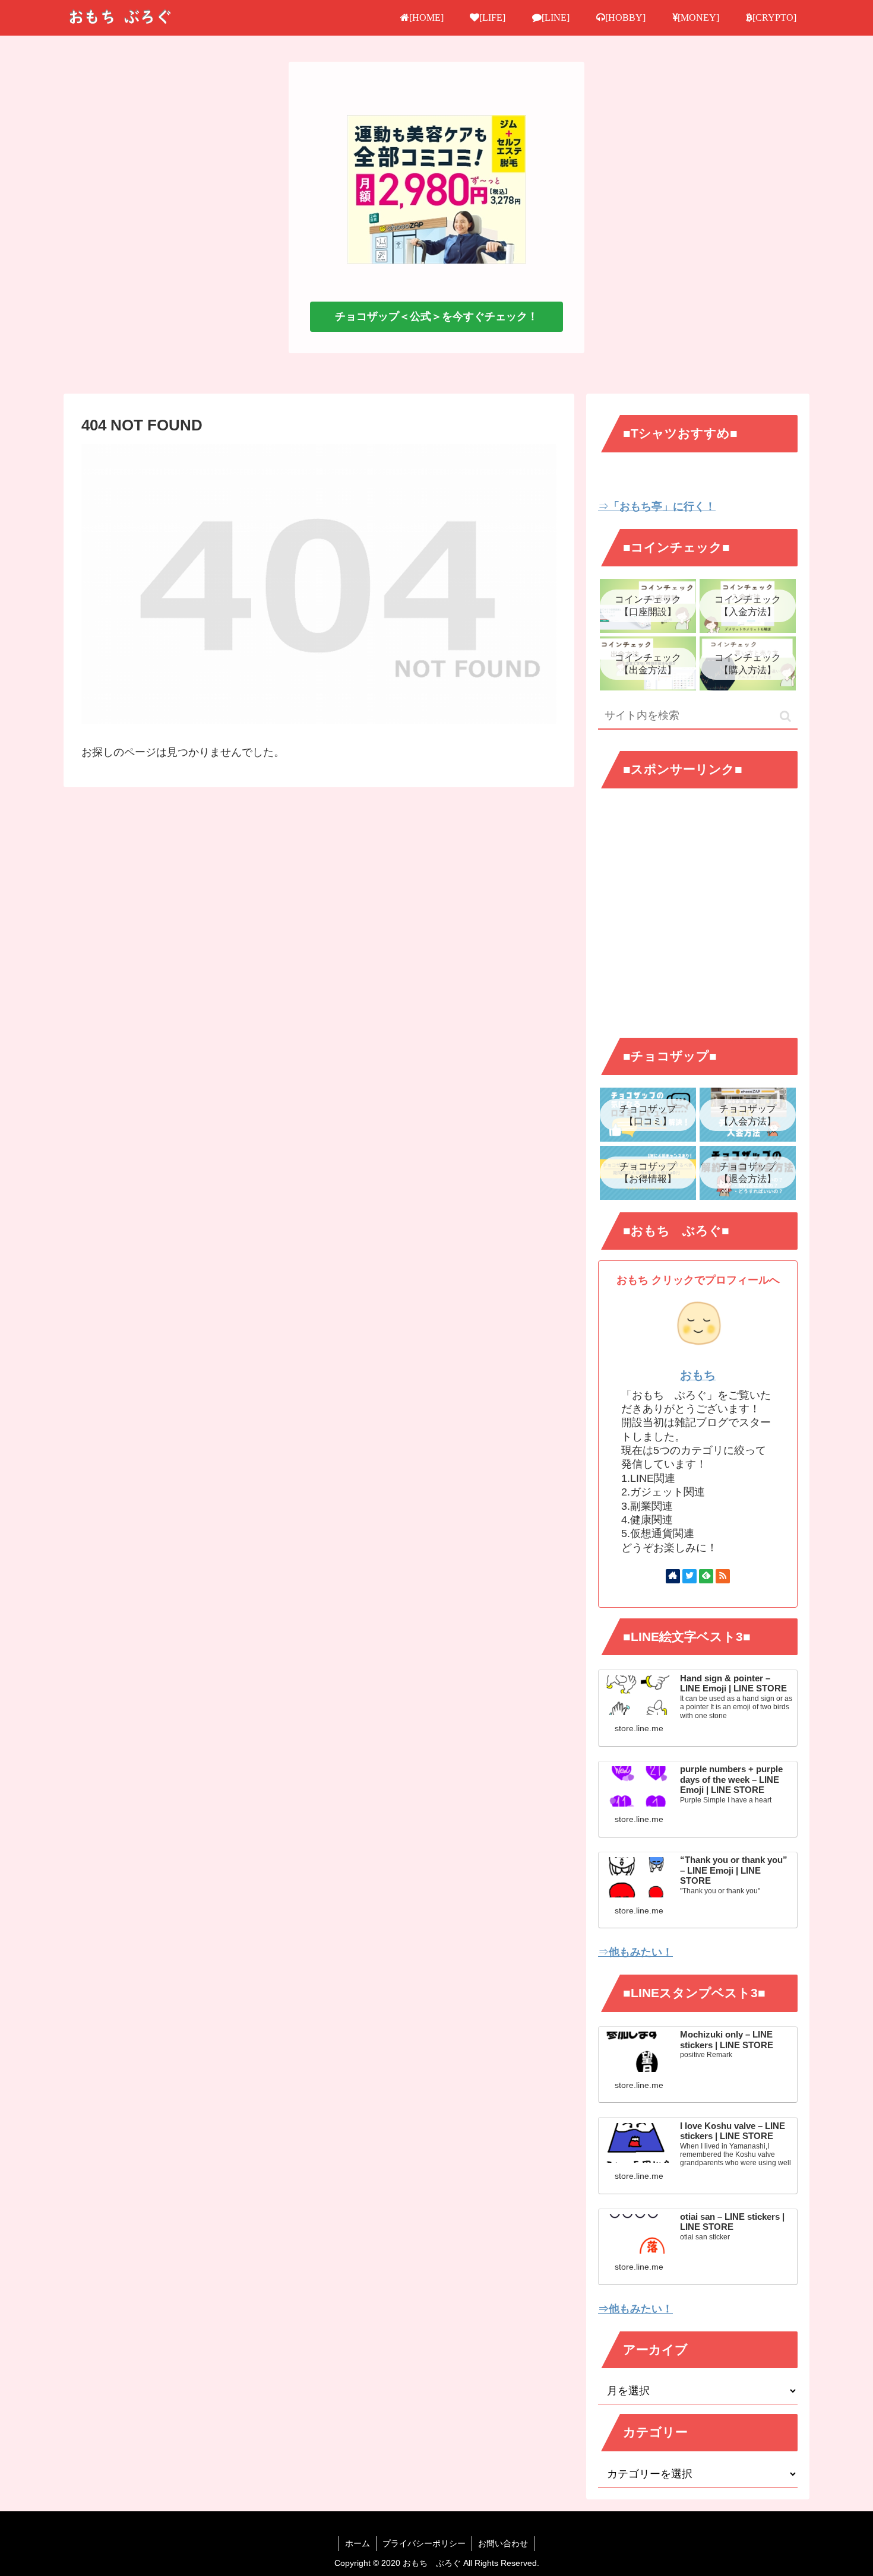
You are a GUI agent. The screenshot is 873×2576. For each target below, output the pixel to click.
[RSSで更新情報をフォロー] (723, 1576)
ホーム (358, 2543)
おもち (698, 1375)
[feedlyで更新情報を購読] (706, 1576)
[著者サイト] (673, 1576)
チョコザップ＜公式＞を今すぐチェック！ (436, 316)
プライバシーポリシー (424, 2543)
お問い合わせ (503, 2543)
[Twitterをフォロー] (689, 1576)
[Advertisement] (698, 923)
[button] (785, 716)
